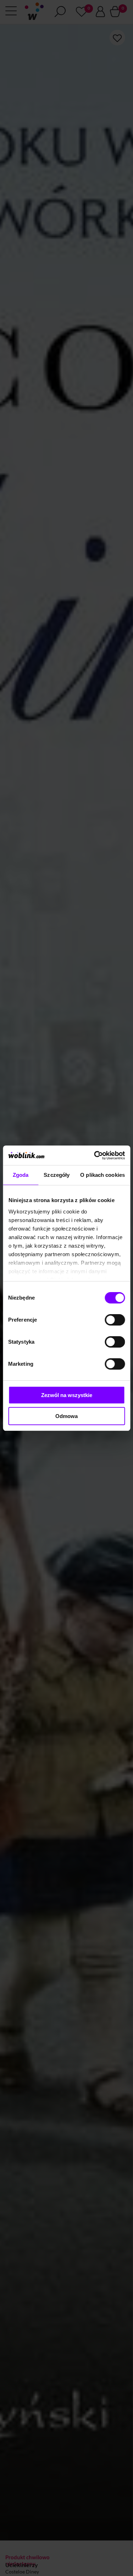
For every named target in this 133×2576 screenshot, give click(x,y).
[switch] (115, 1320)
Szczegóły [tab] (57, 1175)
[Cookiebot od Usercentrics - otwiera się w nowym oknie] (95, 1155)
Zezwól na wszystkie (67, 1395)
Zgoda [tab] (21, 1175)
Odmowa (66, 1416)
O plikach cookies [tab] (102, 1175)
